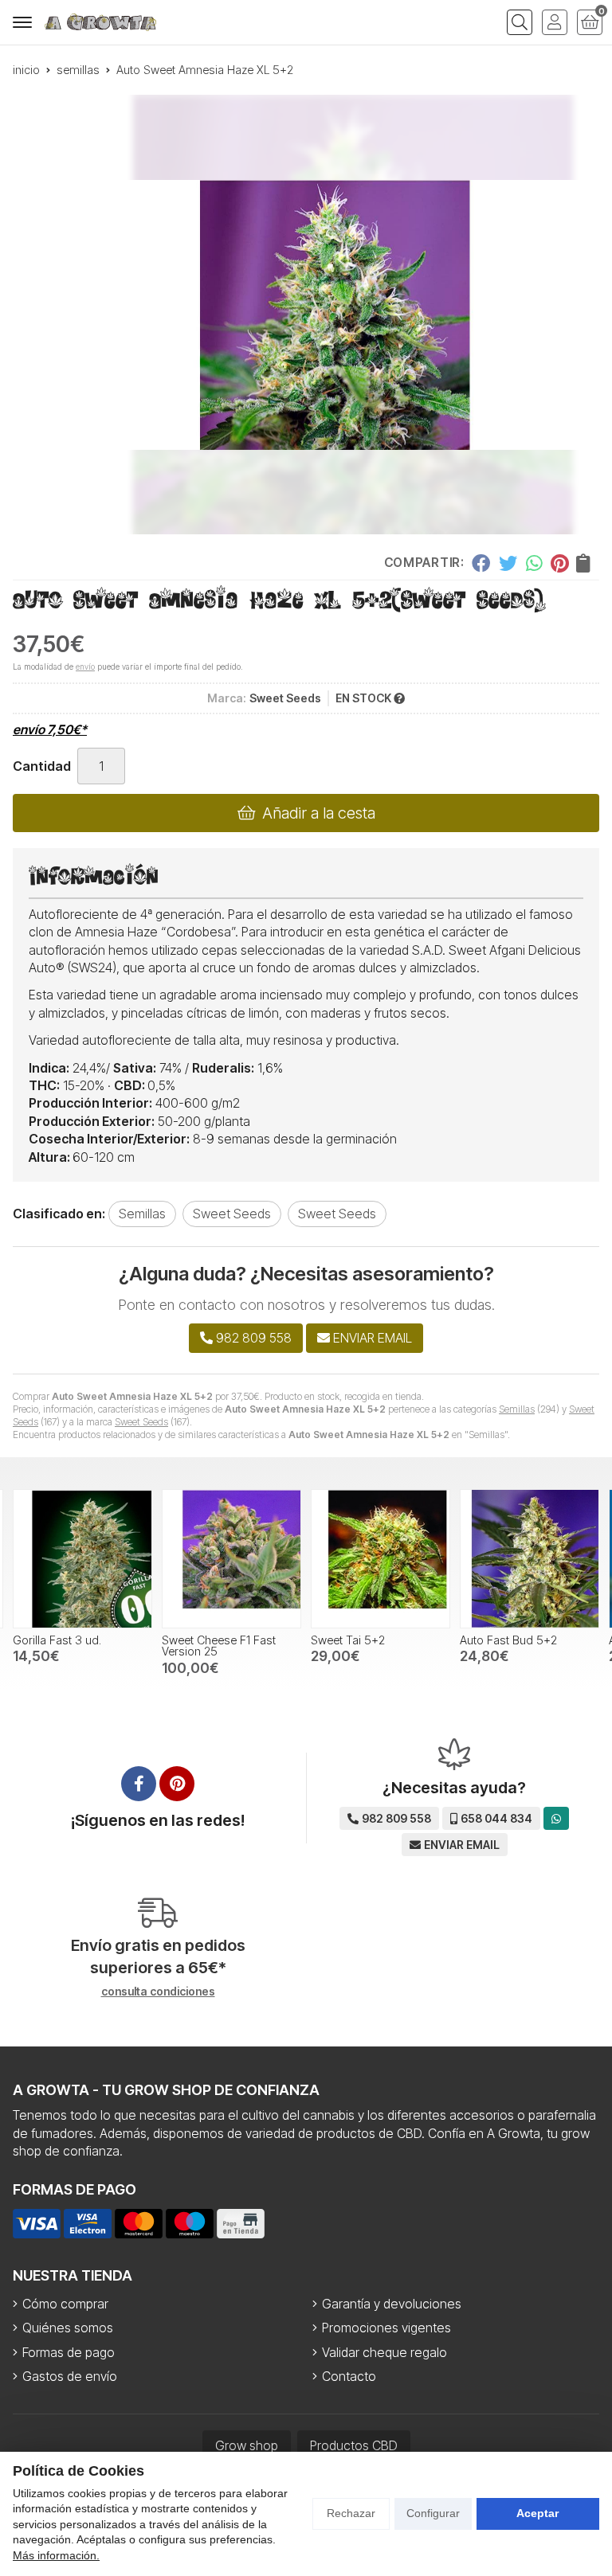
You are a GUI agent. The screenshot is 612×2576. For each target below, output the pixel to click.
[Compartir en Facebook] (481, 563)
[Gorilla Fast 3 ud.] (82, 1559)
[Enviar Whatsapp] (556, 1818)
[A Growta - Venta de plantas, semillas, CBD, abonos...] (100, 22)
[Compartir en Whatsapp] (534, 563)
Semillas (517, 1409)
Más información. (56, 2555)
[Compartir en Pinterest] (559, 563)
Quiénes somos (68, 2328)
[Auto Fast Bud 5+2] (530, 1559)
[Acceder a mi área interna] (555, 22)
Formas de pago (69, 2352)
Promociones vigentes (386, 2328)
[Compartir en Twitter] (508, 563)
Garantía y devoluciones (392, 2304)
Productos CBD (354, 2445)
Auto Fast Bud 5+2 (508, 1640)
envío (85, 666)
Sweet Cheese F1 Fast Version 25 (219, 1646)
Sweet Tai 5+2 (348, 1640)
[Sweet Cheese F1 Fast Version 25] (231, 1559)
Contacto (349, 2376)
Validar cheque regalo (384, 2352)
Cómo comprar (65, 2304)
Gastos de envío (70, 2376)
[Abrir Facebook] (139, 1784)
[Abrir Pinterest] (177, 1784)
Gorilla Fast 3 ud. (57, 1640)
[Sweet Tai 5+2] (381, 1559)
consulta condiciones (158, 1992)
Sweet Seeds (141, 1422)
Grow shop (247, 2445)
